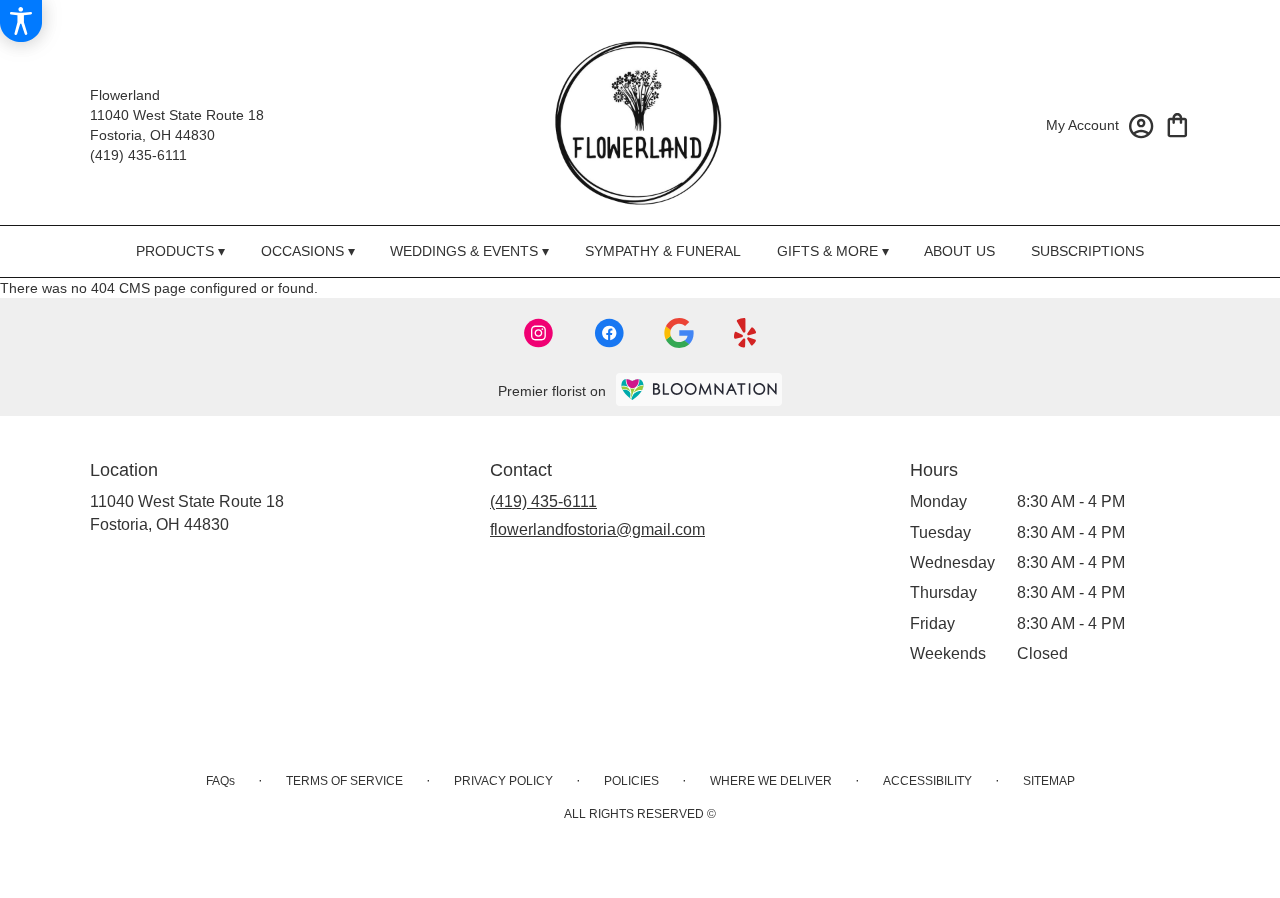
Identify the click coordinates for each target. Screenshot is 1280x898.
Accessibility (927, 781)
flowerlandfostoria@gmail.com (597, 529)
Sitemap (1049, 781)
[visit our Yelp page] (745, 333)
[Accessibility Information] (21, 21)
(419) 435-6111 (138, 155)
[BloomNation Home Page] (699, 389)
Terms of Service (344, 781)
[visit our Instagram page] (539, 333)
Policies (631, 781)
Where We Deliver (771, 781)
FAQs (220, 781)
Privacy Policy (503, 781)
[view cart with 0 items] (1177, 123)
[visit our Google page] (679, 333)
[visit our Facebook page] (609, 333)
